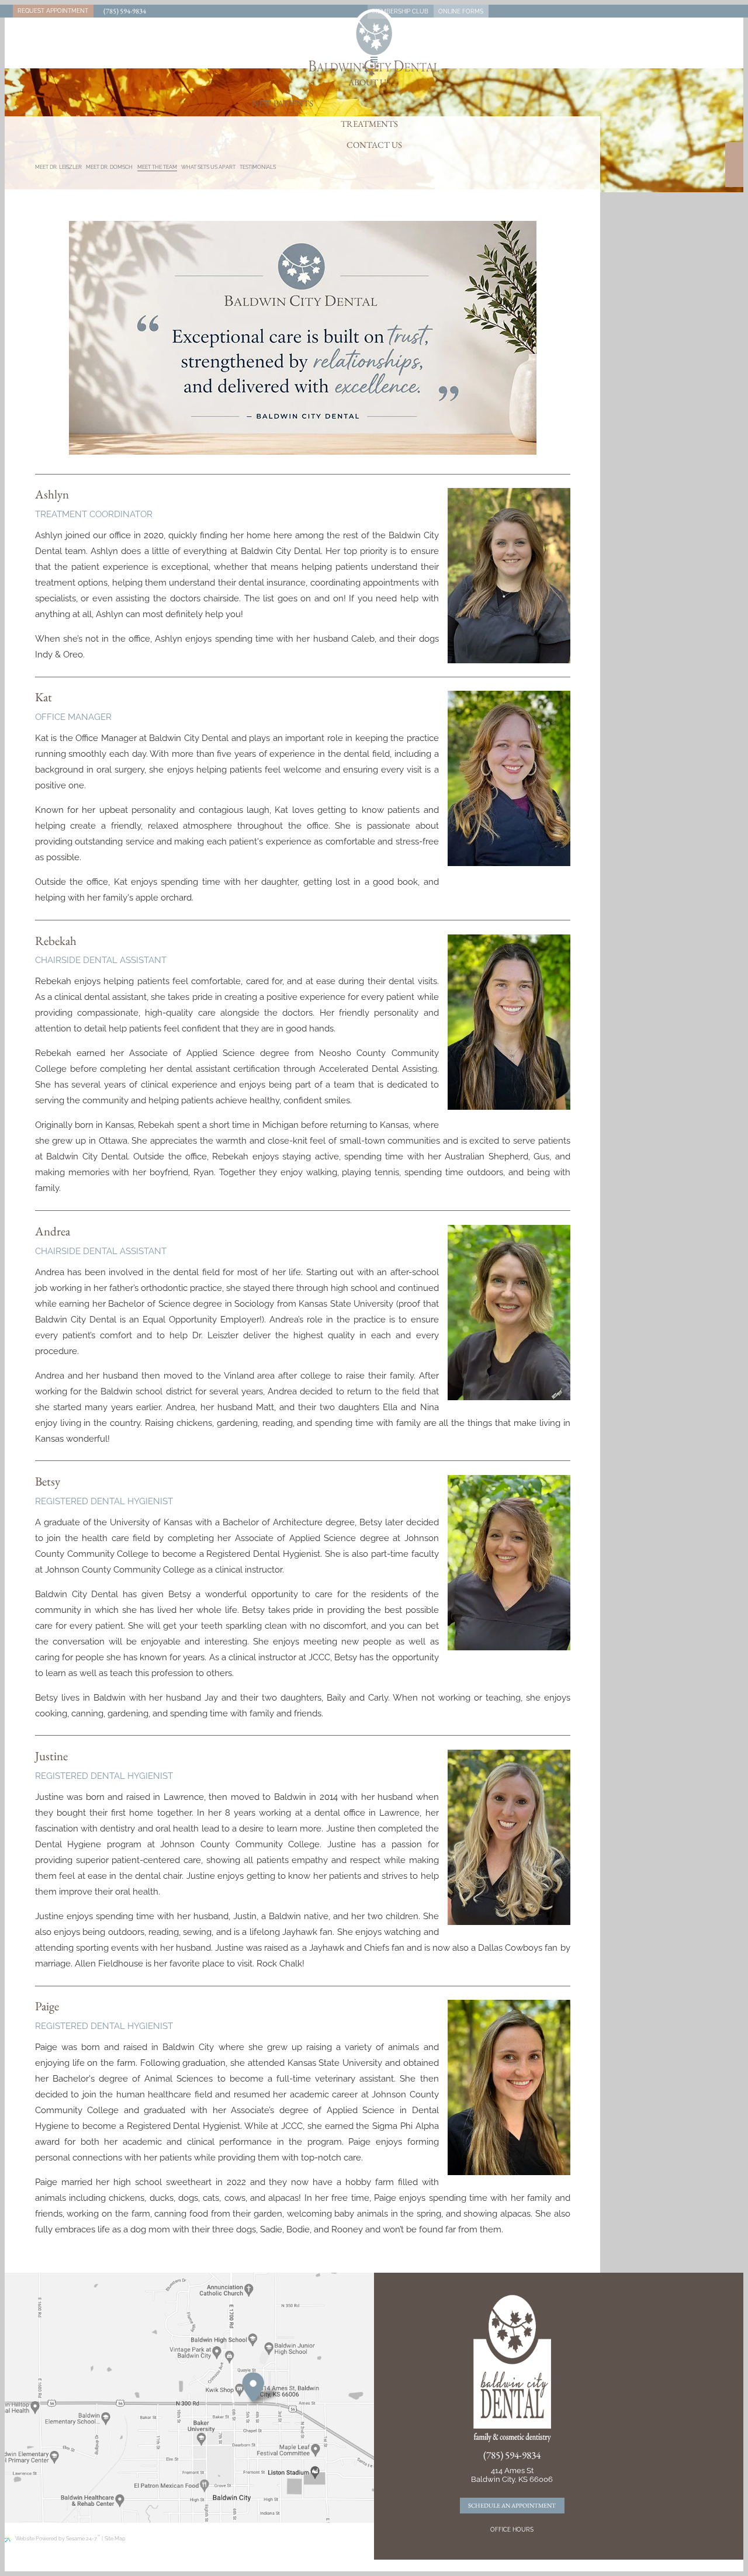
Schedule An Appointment (512, 2505)
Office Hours (512, 2530)
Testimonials (258, 167)
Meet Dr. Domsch (109, 167)
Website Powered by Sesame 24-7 (58, 2538)
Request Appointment (53, 11)
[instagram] (734, 177)
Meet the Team (157, 167)
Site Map (115, 2539)
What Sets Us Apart (208, 167)
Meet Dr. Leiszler (58, 167)
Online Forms (461, 11)
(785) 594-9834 (125, 11)
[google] (734, 165)
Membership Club (400, 11)
